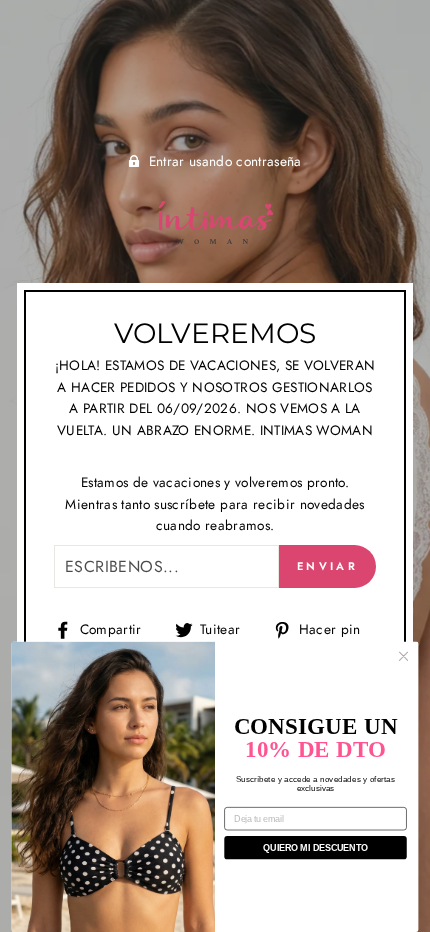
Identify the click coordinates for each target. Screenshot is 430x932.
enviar (327, 566)
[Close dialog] (403, 656)
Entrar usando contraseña (225, 161)
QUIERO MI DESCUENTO (315, 848)
